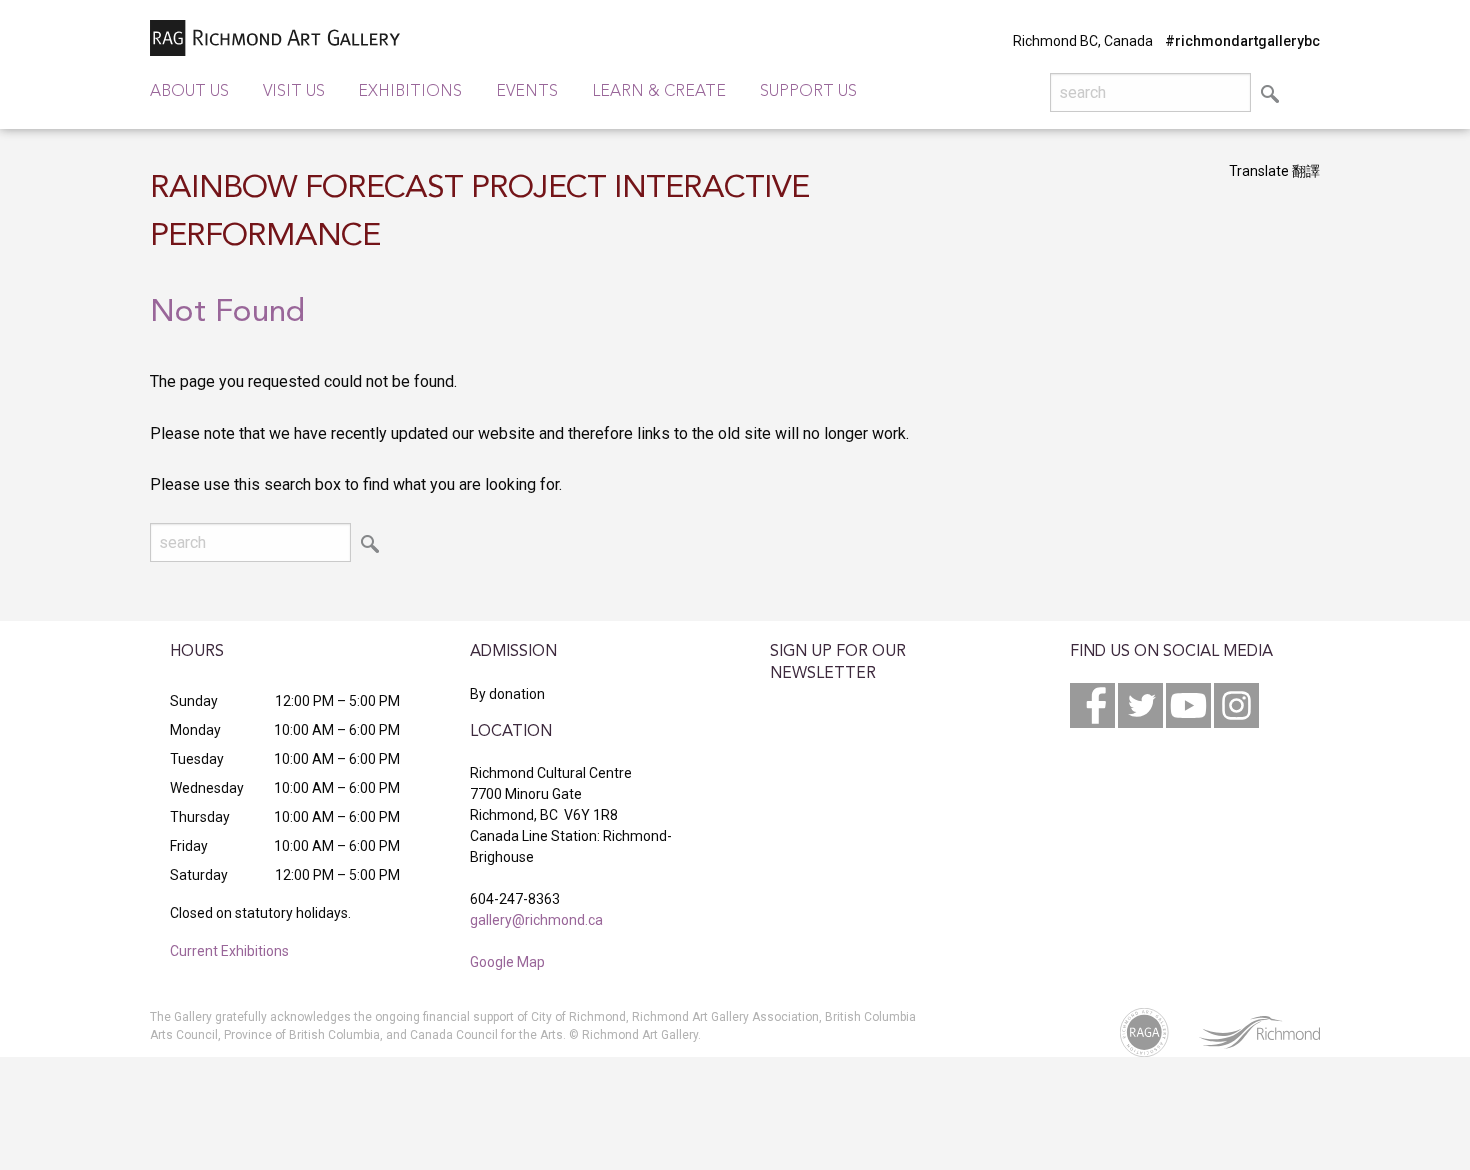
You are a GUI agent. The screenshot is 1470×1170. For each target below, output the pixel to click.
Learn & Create (659, 92)
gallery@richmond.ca (536, 920)
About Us (189, 92)
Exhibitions (410, 92)
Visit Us (294, 92)
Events (527, 92)
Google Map (507, 962)
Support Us (808, 92)
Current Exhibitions (229, 951)
